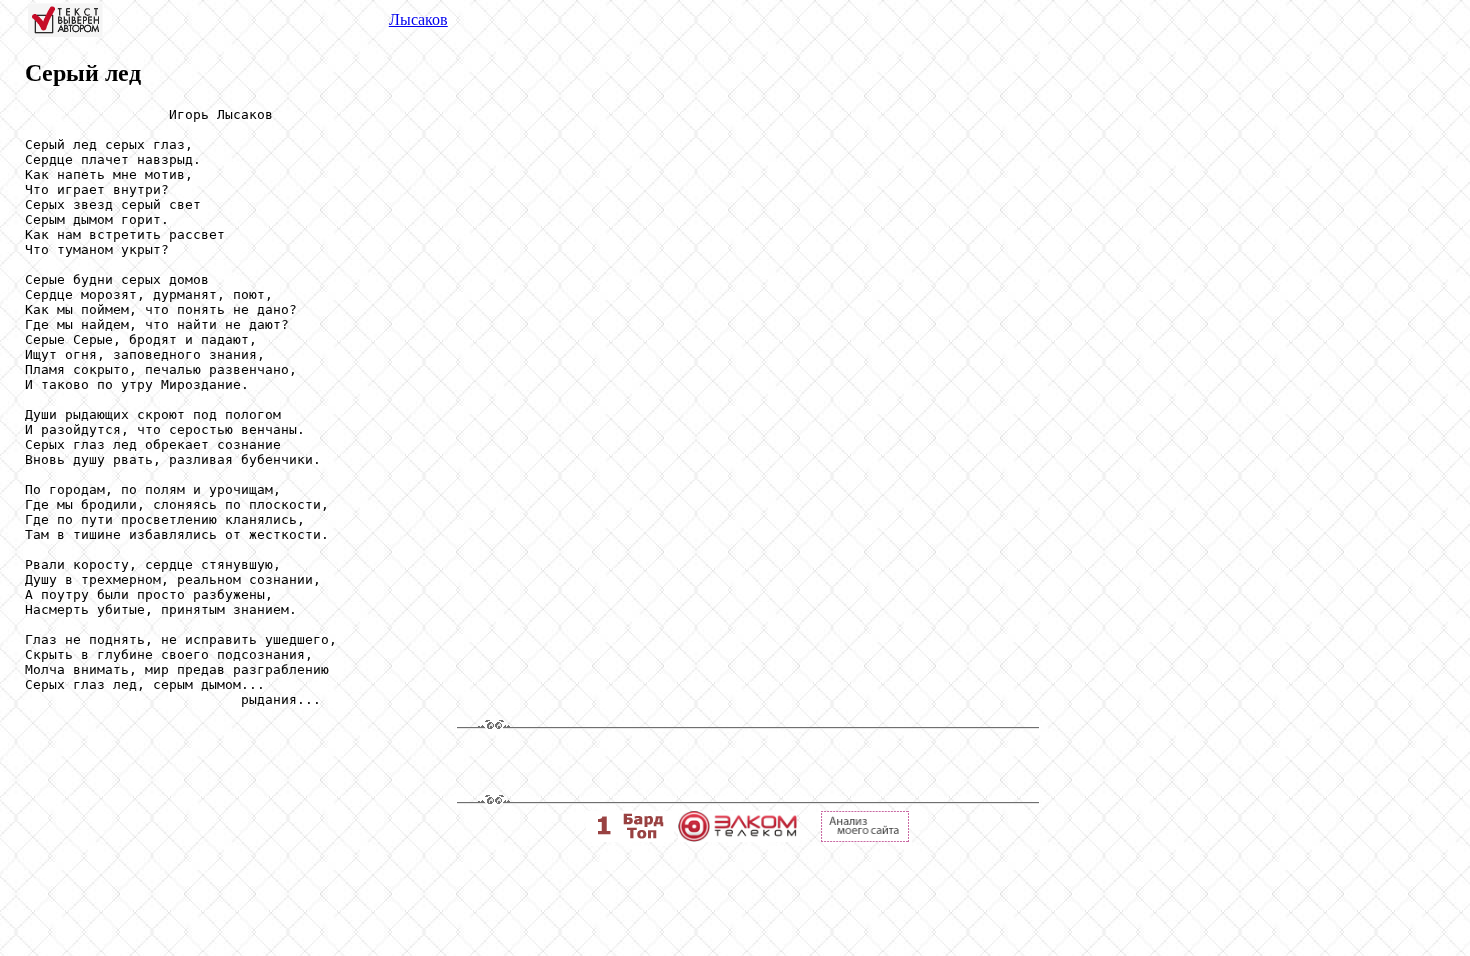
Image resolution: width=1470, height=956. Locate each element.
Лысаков (418, 19)
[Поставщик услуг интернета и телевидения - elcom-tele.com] (737, 836)
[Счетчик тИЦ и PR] (865, 836)
